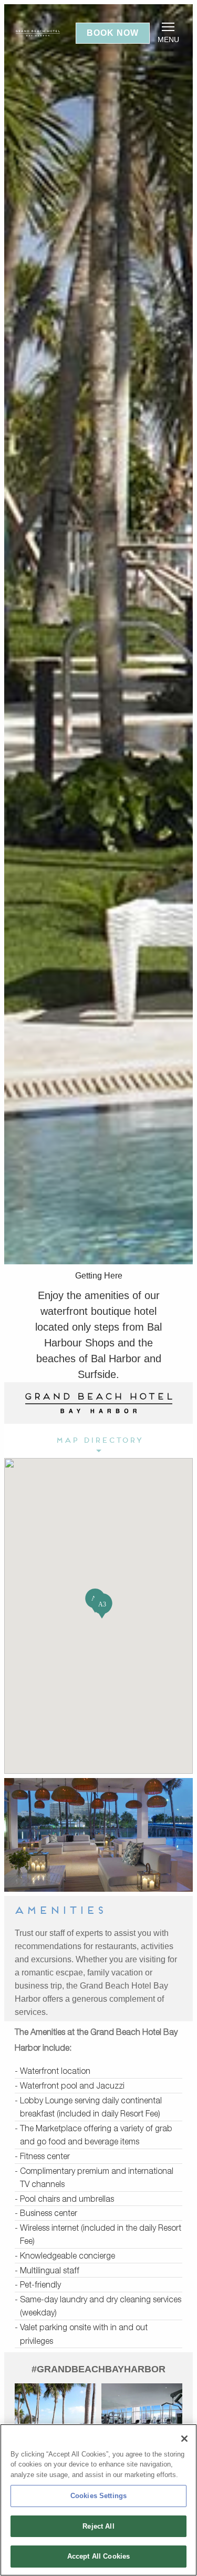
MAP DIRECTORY (99, 1441)
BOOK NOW (113, 33)
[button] (102, 1606)
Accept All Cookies (98, 2556)
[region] (98, 2500)
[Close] (184, 2439)
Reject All (98, 2526)
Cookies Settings (98, 2496)
